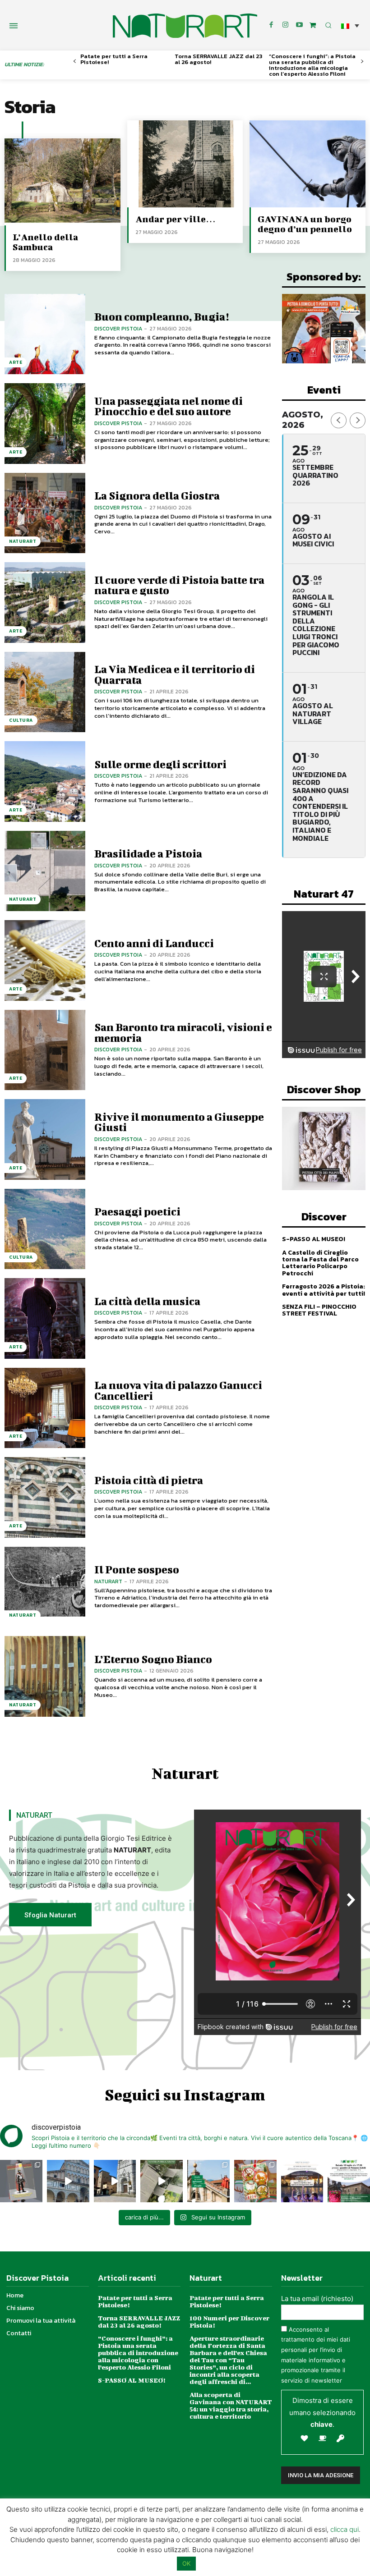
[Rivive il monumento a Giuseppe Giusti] (45, 1139)
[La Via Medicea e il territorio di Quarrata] (45, 692)
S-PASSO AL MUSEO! (314, 1239)
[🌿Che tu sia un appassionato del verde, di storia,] (162, 2181)
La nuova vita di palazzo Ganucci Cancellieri (178, 1390)
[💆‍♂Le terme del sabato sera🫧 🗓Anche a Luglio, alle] (302, 2181)
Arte (16, 362)
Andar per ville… (176, 219)
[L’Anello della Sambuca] (62, 182)
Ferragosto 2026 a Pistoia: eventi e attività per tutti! (324, 1290)
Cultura (21, 720)
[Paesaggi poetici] (45, 1229)
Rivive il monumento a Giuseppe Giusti (179, 1122)
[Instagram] (285, 25)
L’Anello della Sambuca (45, 242)
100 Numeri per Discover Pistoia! (229, 2322)
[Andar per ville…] (185, 164)
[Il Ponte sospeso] (45, 1587)
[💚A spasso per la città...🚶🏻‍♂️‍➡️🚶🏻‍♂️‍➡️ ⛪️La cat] (115, 2181)
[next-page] (362, 62)
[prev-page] (75, 62)
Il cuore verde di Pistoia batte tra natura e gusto (179, 585)
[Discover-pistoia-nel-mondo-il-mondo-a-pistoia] (185, 26)
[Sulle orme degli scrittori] (45, 782)
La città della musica (147, 1301)
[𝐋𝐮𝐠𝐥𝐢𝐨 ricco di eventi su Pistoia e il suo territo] (208, 2181)
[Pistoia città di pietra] (45, 1497)
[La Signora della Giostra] (45, 513)
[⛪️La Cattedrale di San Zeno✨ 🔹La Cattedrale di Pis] (68, 2181)
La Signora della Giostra (157, 495)
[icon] (313, 25)
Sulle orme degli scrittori (160, 764)
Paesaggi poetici (137, 1211)
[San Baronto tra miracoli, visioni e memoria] (45, 1050)
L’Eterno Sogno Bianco (153, 1659)
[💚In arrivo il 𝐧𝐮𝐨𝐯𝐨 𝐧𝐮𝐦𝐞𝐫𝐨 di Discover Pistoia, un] (21, 2181)
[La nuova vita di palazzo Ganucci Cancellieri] (45, 1408)
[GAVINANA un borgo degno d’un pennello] (308, 164)
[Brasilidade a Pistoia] (45, 871)
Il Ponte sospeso (137, 1569)
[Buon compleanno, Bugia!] (45, 334)
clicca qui (345, 2529)
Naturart (108, 1581)
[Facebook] (271, 25)
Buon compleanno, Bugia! (162, 316)
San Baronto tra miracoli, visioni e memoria (183, 1032)
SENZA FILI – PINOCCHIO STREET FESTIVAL (319, 1310)
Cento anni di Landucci (154, 943)
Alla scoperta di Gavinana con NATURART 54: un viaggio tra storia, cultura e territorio (231, 2405)
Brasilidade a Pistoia (148, 853)
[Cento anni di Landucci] (45, 960)
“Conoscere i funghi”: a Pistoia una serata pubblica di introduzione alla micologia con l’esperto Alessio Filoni (312, 65)
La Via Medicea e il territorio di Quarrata (175, 674)
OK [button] (186, 2563)
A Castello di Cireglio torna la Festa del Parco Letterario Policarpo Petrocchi (320, 1263)
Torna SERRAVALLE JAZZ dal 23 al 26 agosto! (218, 59)
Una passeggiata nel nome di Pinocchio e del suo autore (169, 406)
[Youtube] (299, 25)
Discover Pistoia (118, 329)
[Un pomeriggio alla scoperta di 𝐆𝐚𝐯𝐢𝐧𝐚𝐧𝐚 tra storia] (349, 2181)
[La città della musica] (45, 1318)
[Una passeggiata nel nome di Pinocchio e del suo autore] (45, 424)
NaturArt (23, 541)
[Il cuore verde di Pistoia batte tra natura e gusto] (45, 603)
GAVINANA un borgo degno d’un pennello (305, 224)
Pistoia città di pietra (149, 1480)
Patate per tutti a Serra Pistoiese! (114, 59)
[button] (350, 25)
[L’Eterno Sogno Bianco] (45, 1676)
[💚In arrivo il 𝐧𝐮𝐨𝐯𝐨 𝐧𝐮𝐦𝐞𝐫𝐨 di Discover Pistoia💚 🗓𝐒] (255, 2181)
